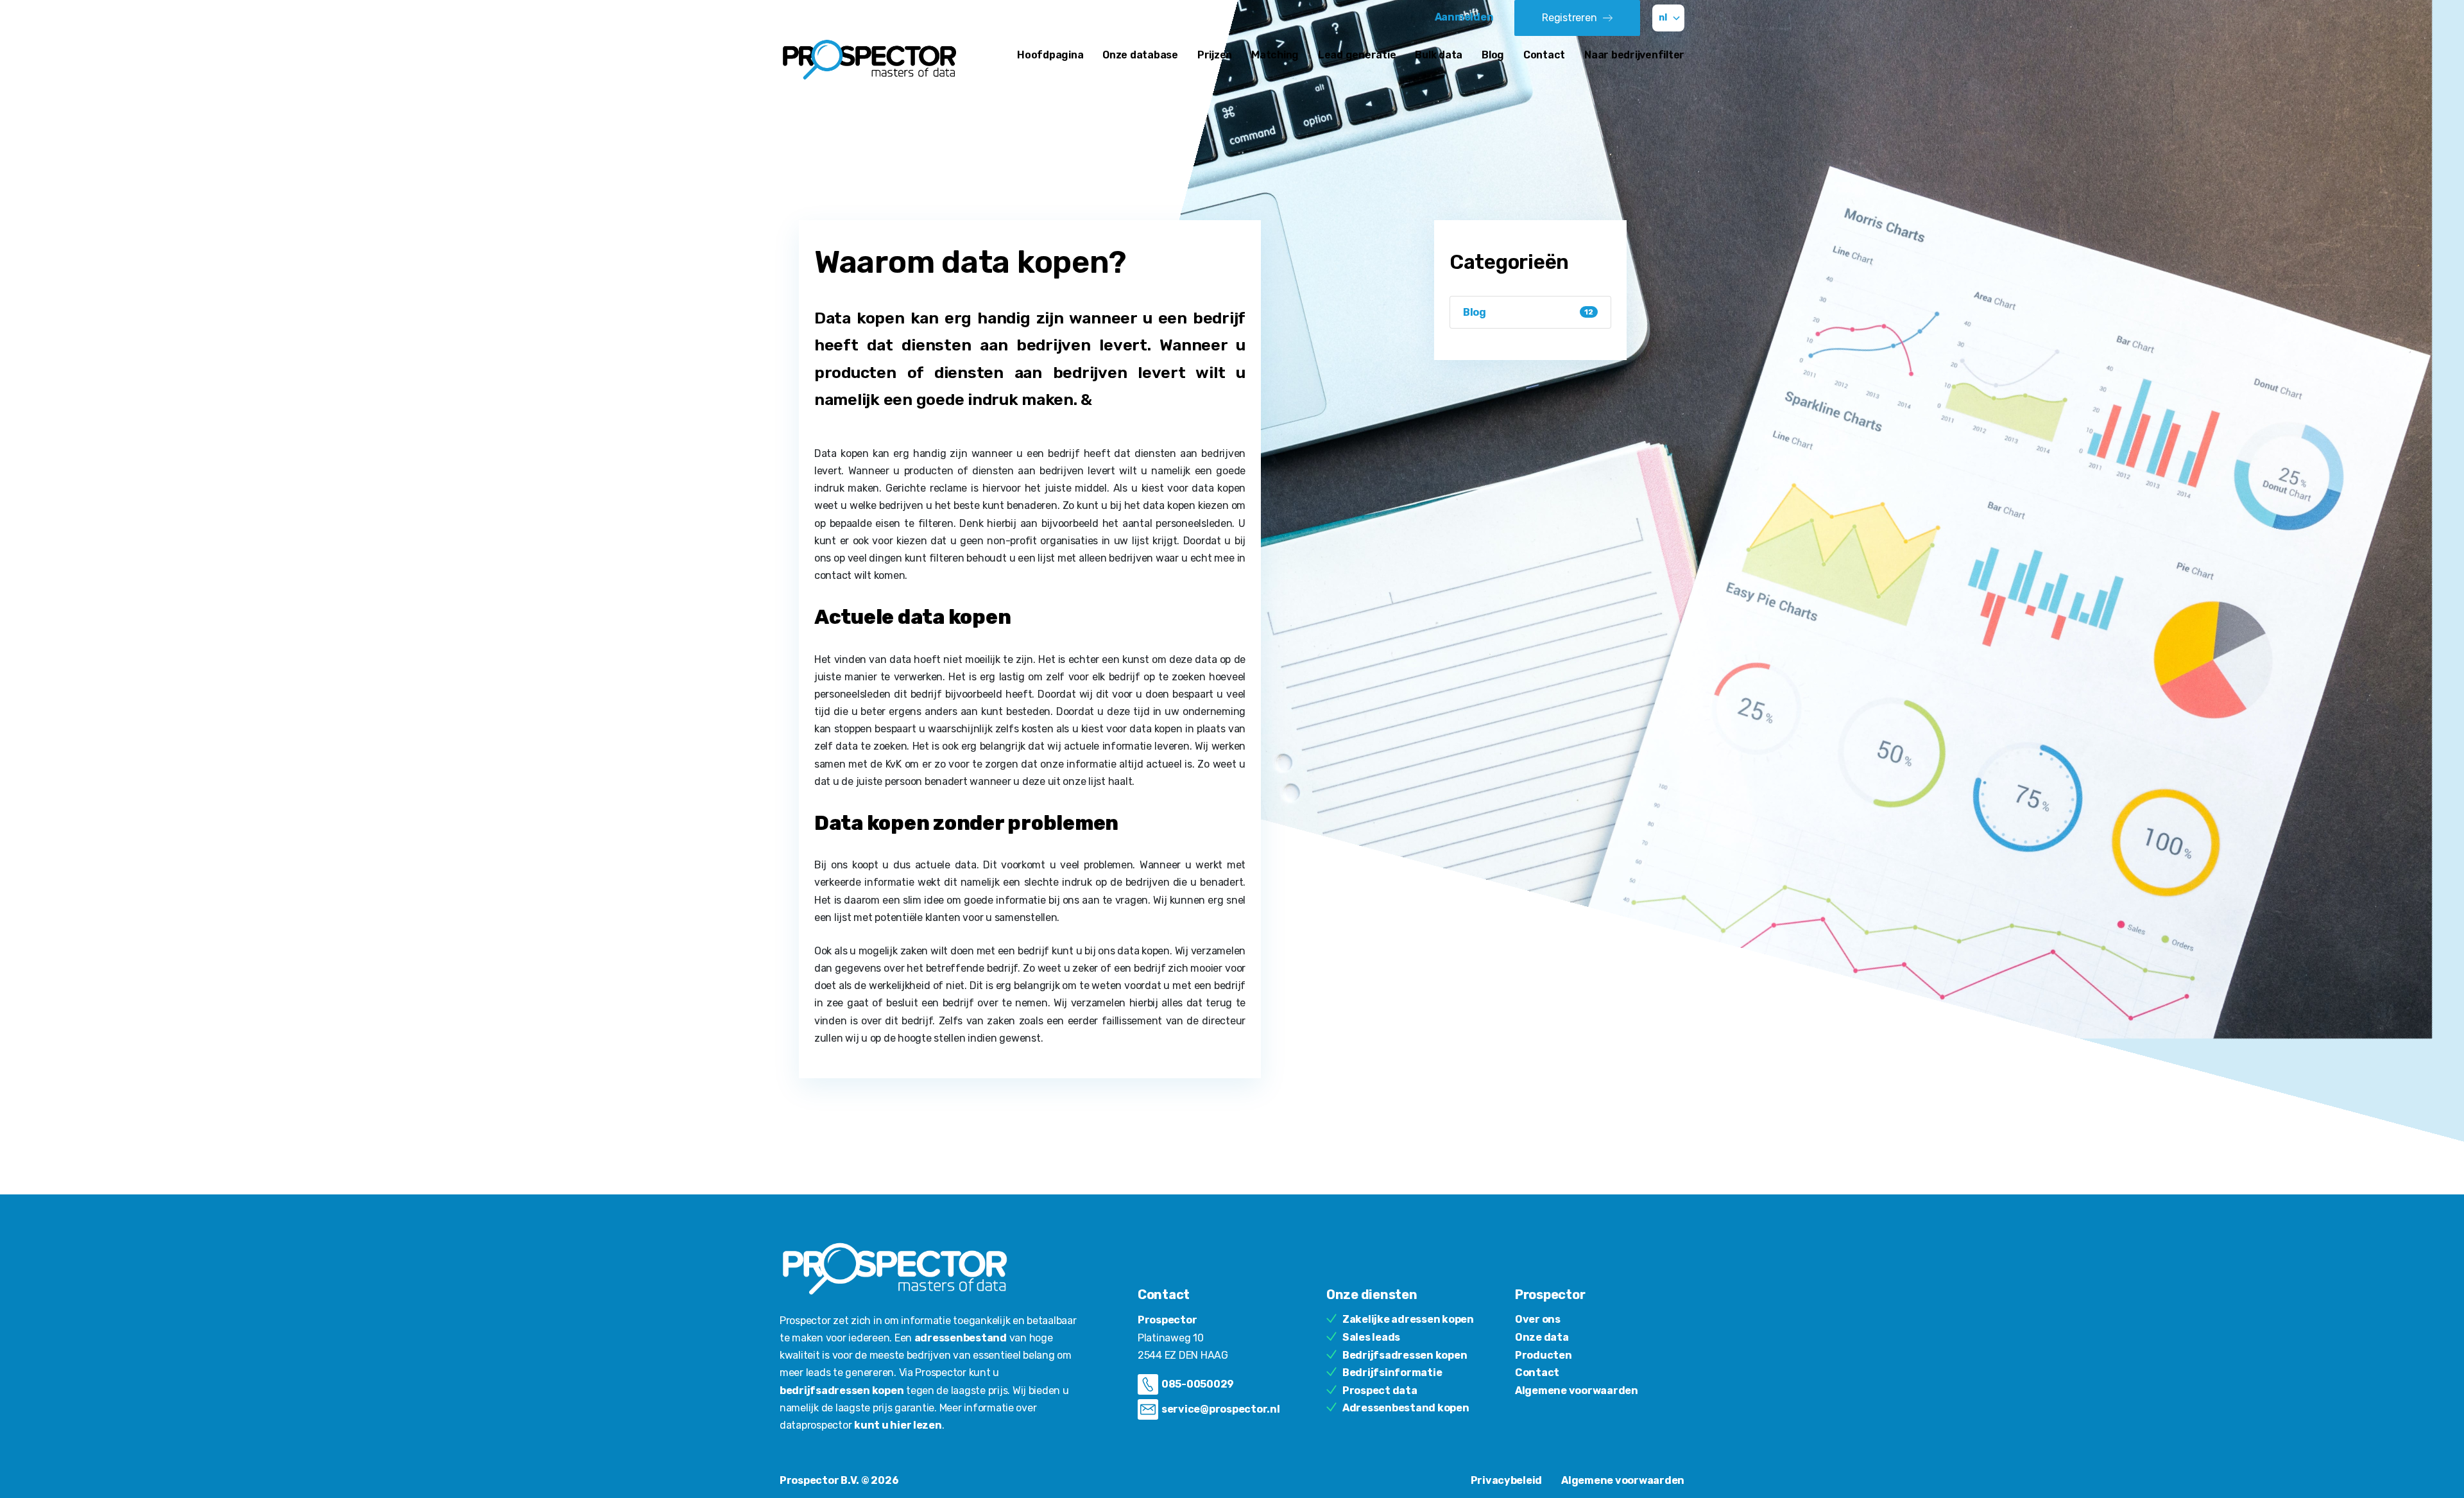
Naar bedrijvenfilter (1634, 55)
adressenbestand (961, 1338)
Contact (1544, 55)
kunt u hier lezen (898, 1425)
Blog (1493, 55)
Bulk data (1439, 55)
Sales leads (1371, 1337)
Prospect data (1380, 1390)
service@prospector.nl (1221, 1409)
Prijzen (1215, 55)
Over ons (1538, 1319)
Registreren (1569, 18)
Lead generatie (1357, 55)
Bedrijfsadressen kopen (1405, 1355)
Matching (1275, 55)
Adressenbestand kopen (1406, 1408)
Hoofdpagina (1050, 55)
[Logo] (869, 59)
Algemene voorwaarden (1577, 1390)
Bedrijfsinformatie (1392, 1373)
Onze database (1140, 55)
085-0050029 (1198, 1384)
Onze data (1542, 1337)
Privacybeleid (1507, 1480)
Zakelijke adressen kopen (1408, 1319)
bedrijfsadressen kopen (842, 1390)
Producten (1544, 1355)
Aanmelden (1465, 17)
